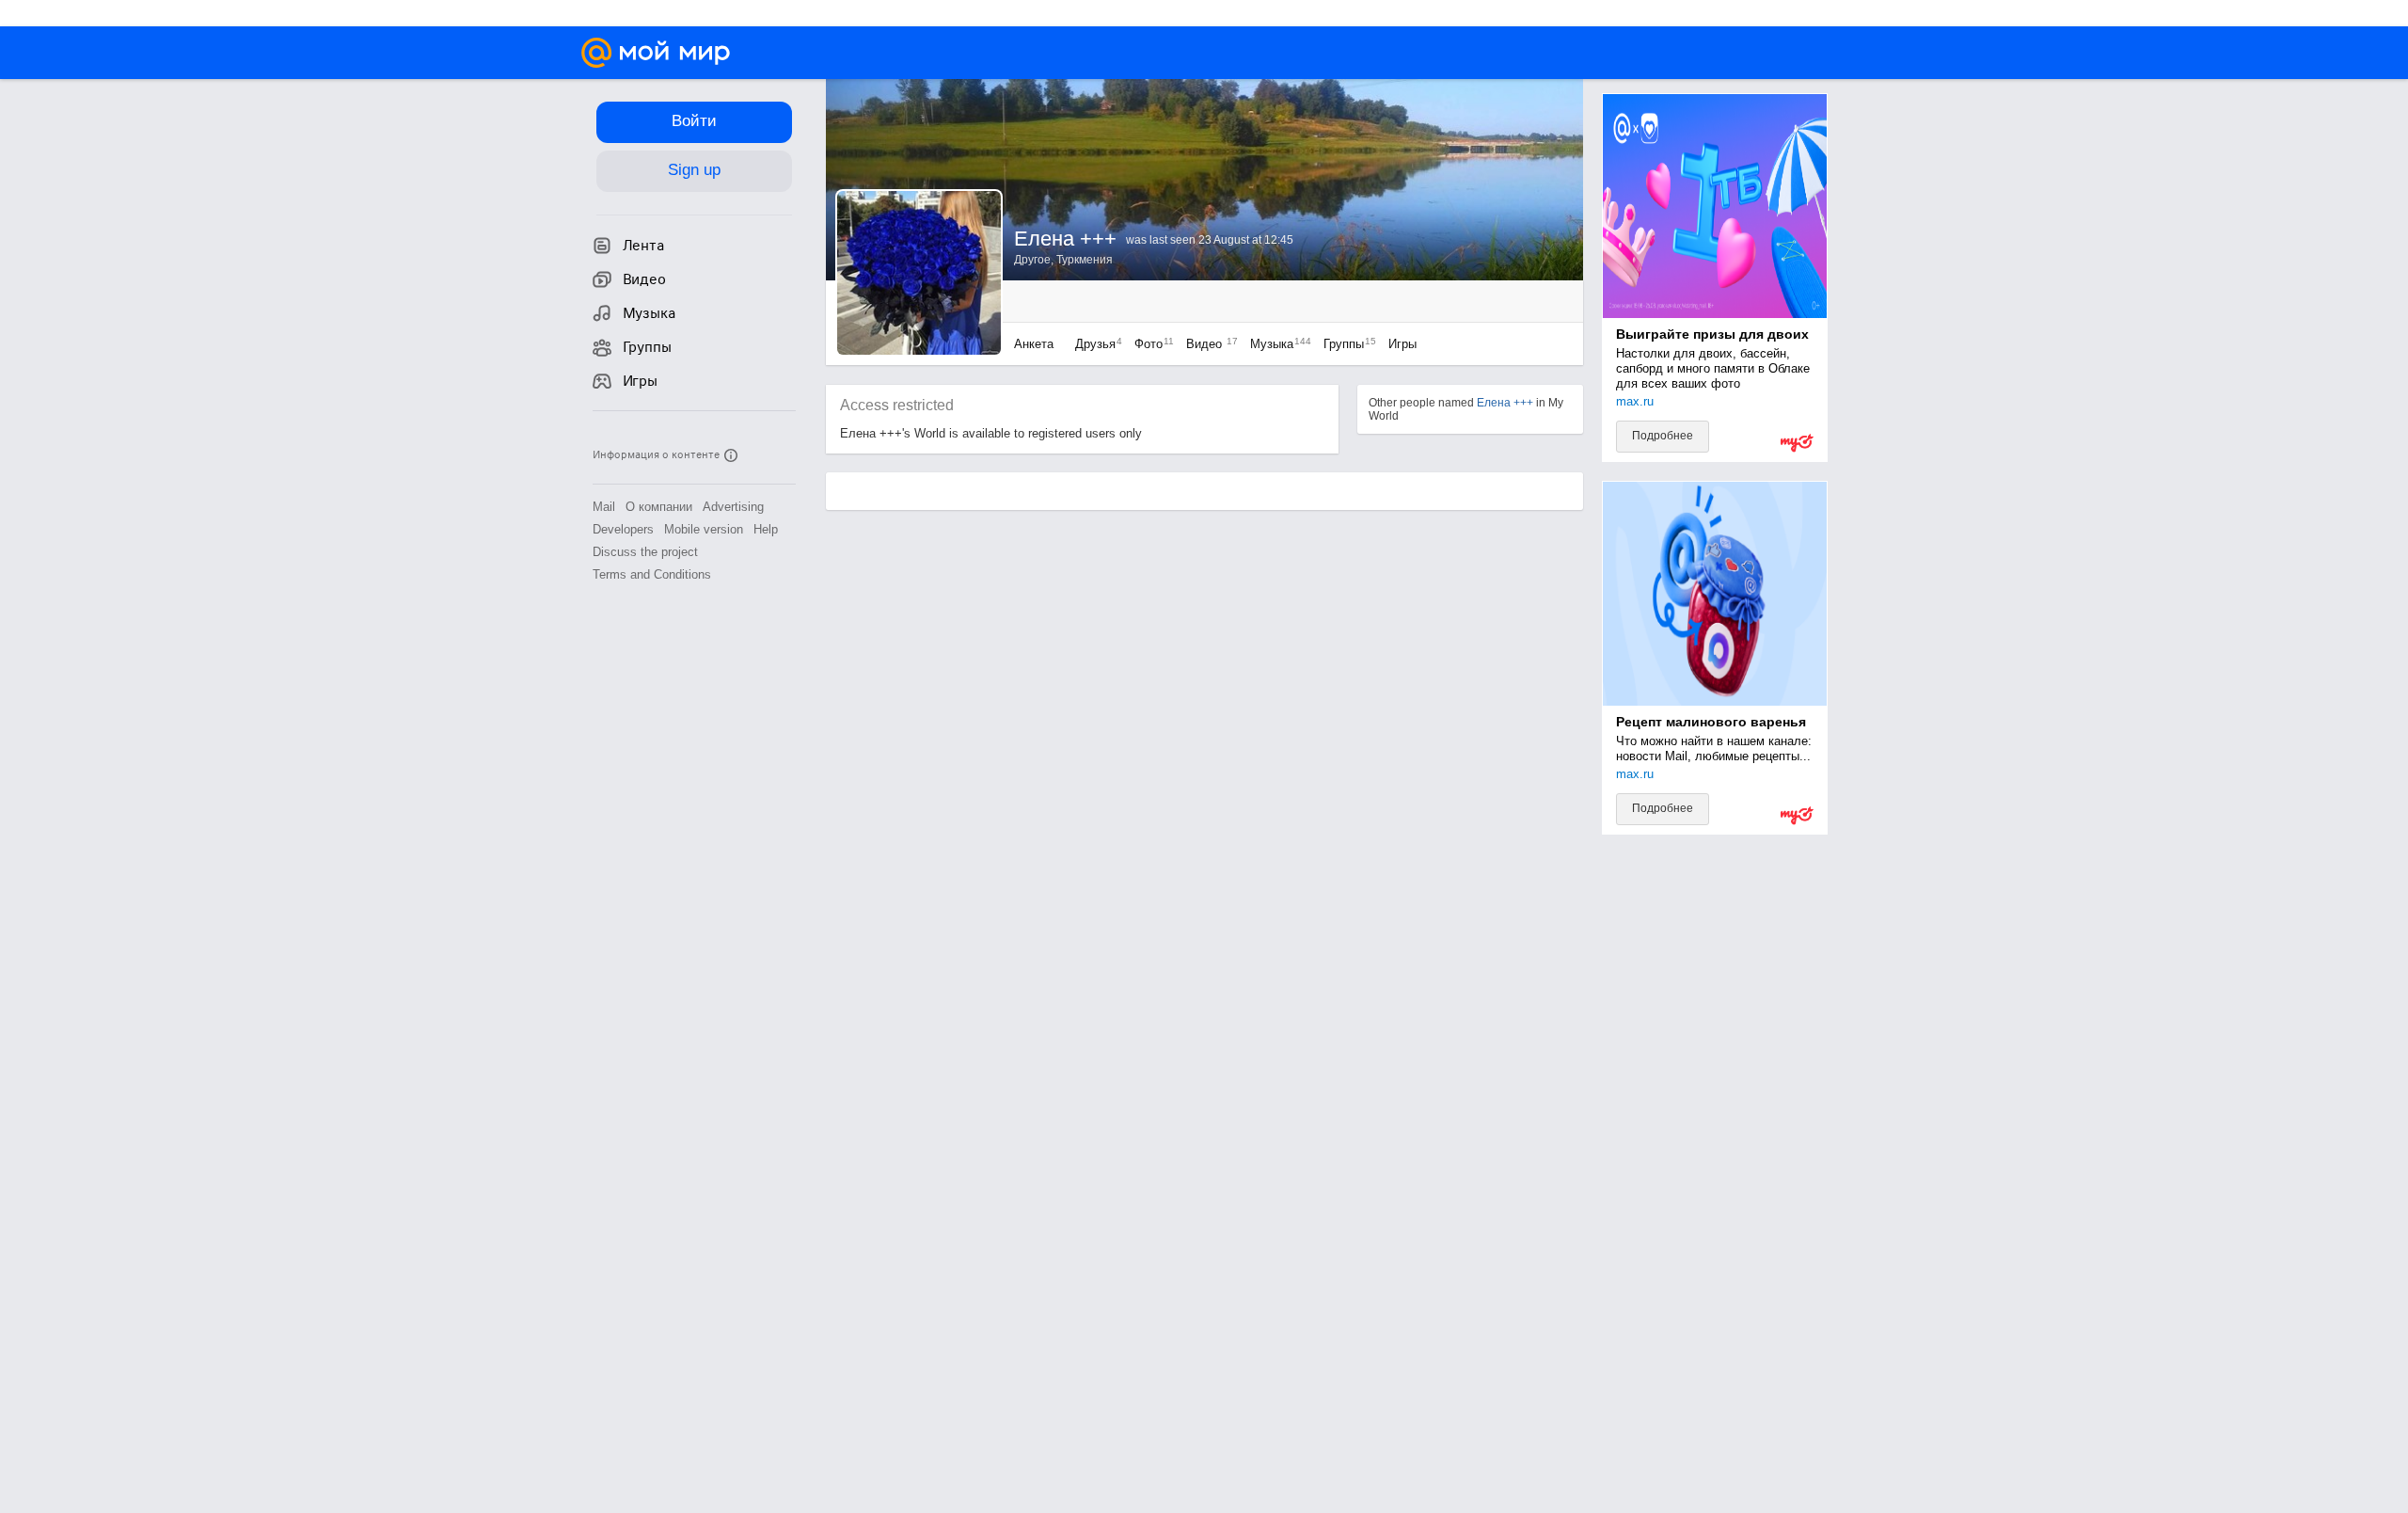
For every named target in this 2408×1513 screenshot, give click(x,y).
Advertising (733, 507)
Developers (623, 529)
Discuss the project (645, 552)
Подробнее (1663, 436)
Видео (1209, 344)
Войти (694, 121)
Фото (1149, 344)
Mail (604, 507)
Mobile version (704, 529)
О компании (659, 507)
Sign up (694, 170)
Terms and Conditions (652, 574)
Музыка (1276, 344)
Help (766, 529)
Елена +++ (1505, 403)
